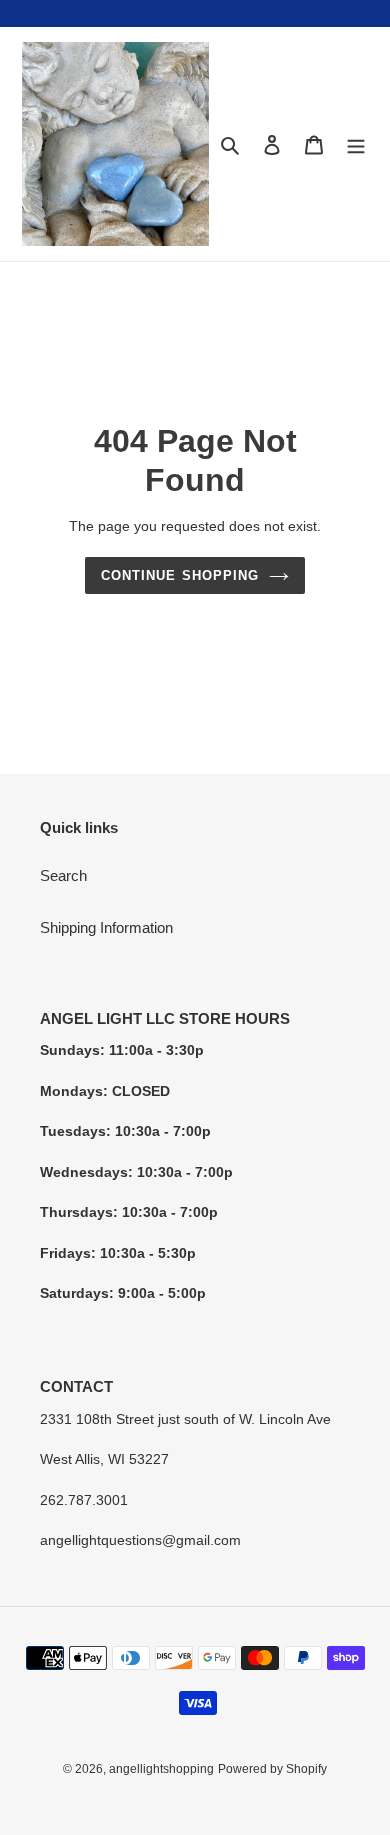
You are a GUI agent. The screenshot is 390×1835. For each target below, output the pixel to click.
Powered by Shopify (272, 1769)
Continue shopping (180, 575)
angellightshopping (161, 1769)
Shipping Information (106, 927)
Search (63, 875)
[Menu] (356, 144)
